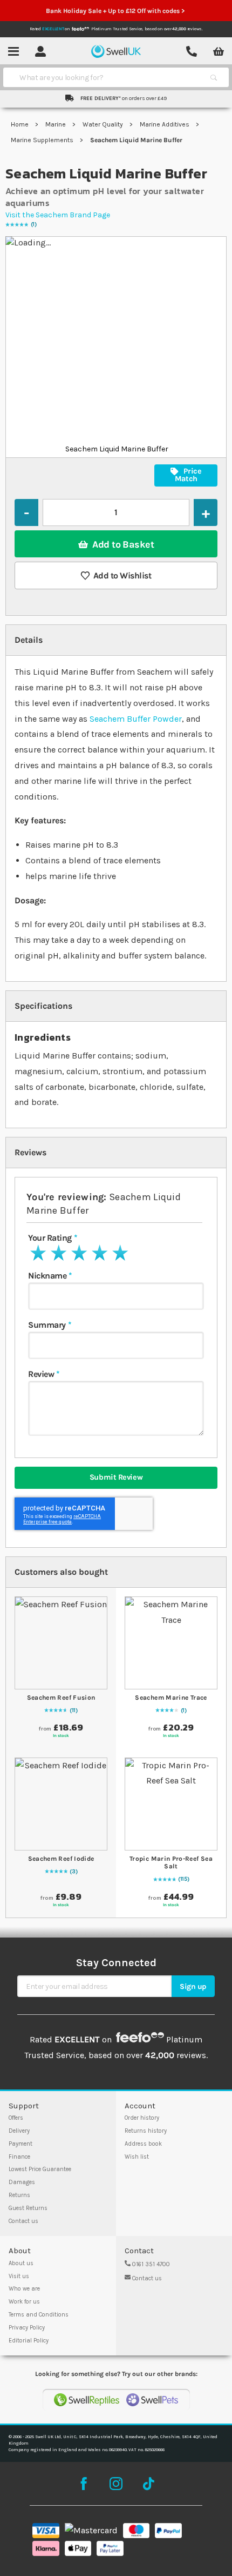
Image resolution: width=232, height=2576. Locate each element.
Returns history (146, 2131)
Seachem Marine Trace (171, 1698)
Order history (142, 2118)
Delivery (19, 2131)
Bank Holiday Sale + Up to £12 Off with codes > (116, 11)
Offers (16, 2118)
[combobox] (106, 77)
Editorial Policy (29, 2341)
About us (21, 2263)
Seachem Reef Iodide (61, 1859)
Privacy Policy (27, 2328)
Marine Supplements (43, 140)
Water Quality (104, 124)
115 (184, 1879)
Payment (21, 2144)
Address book (143, 2144)
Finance (19, 2157)
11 (74, 1710)
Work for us (24, 2302)
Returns (19, 2195)
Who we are (24, 2289)
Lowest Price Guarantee (40, 2169)
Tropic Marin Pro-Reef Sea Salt (171, 1862)
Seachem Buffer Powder (136, 719)
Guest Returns (28, 2208)
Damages (22, 2182)
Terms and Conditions (39, 2315)
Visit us (19, 2276)
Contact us (23, 2221)
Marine (56, 124)
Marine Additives (165, 124)
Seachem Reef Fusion (61, 1698)
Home (21, 124)
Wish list (137, 2157)
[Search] (214, 77)
